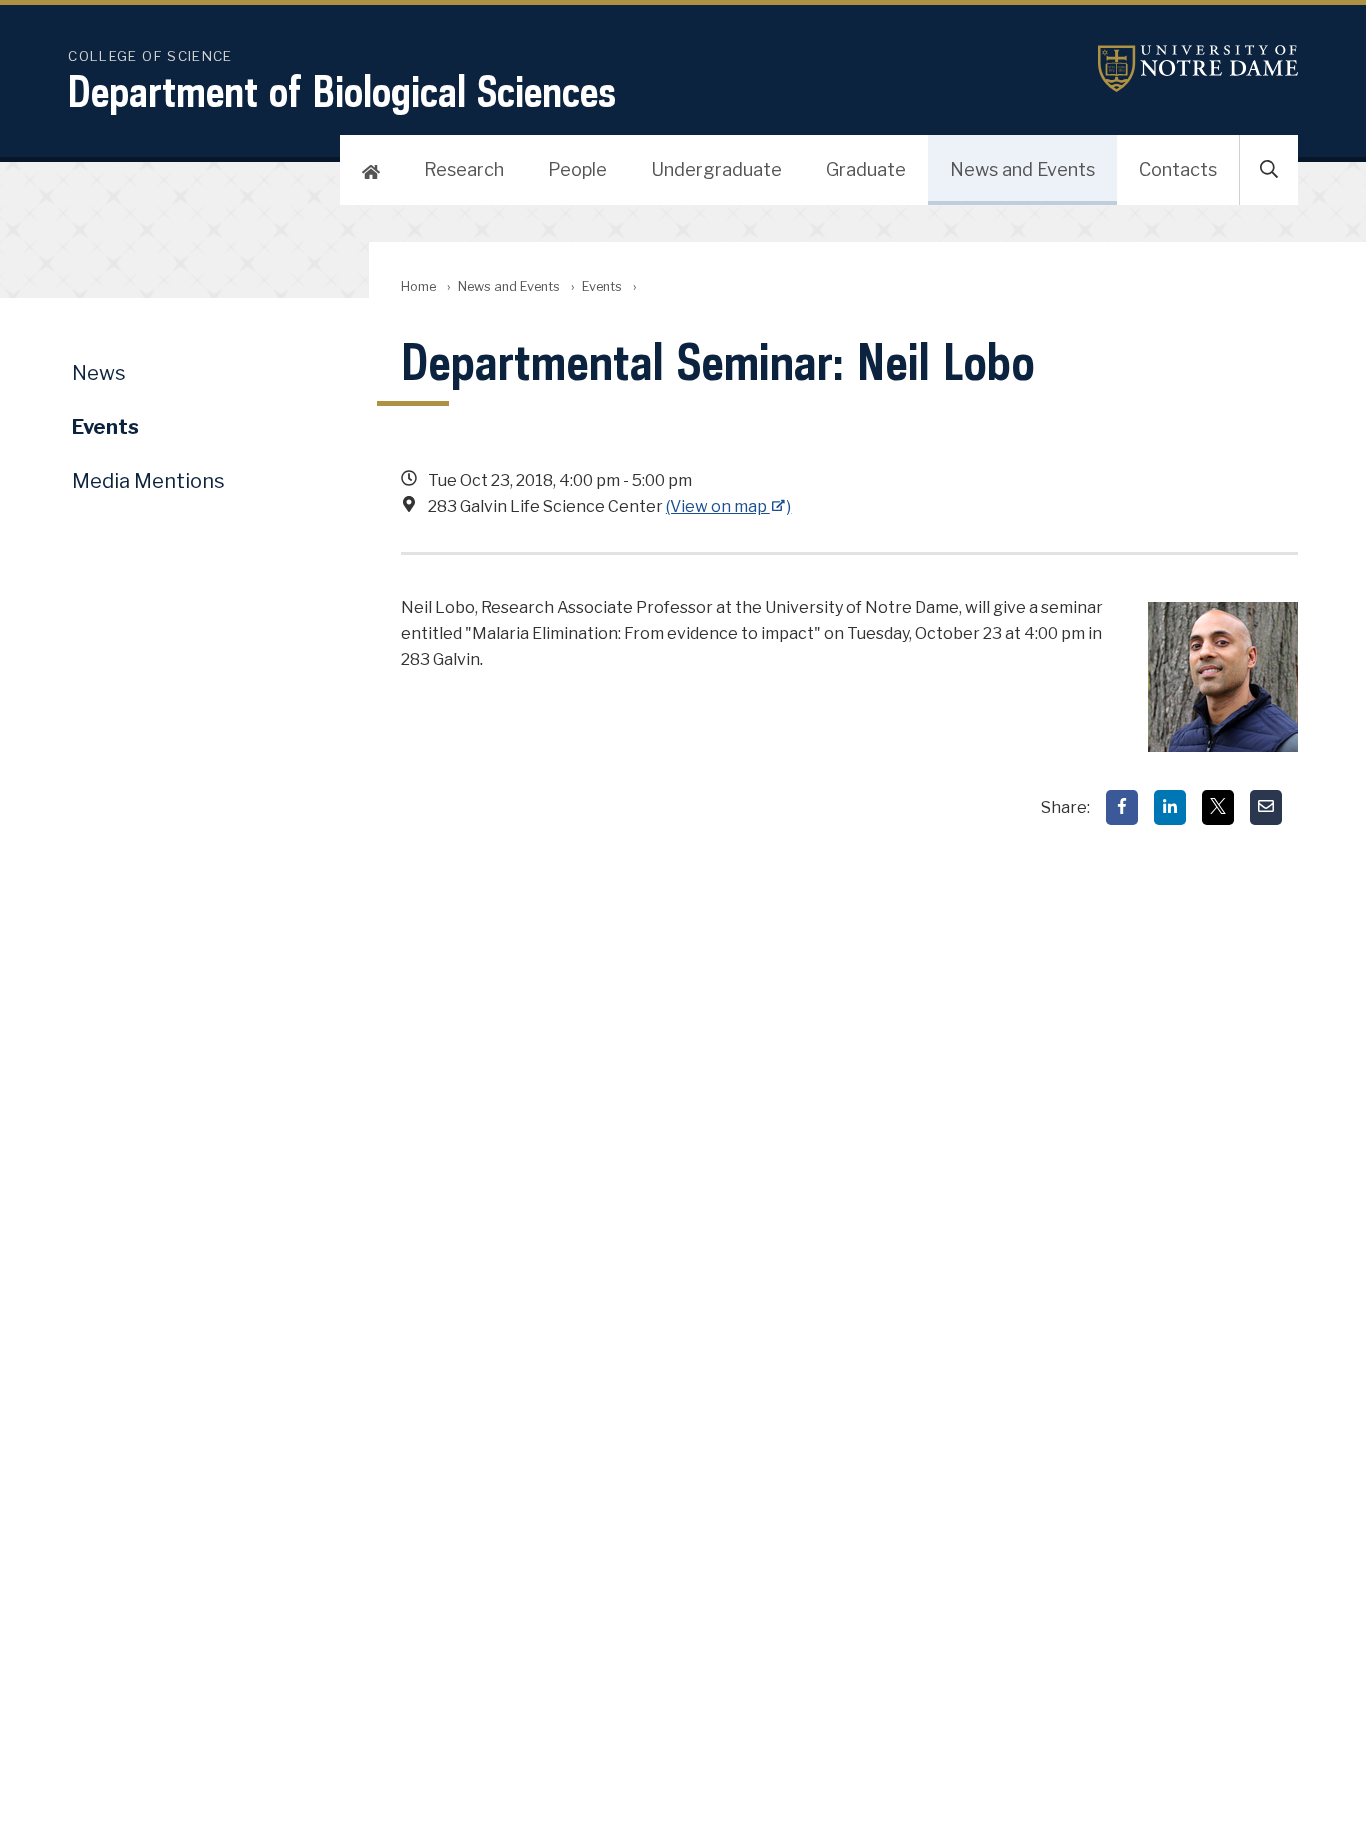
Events (602, 286)
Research (464, 169)
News (99, 373)
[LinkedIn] (1170, 807)
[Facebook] (1122, 807)
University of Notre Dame (1198, 68)
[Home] (371, 170)
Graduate (866, 169)
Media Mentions (148, 481)
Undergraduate (716, 169)
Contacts (1178, 169)
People (577, 169)
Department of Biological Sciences (342, 91)
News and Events (1022, 169)
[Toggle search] (1269, 170)
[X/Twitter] (1218, 807)
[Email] (1266, 807)
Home (418, 286)
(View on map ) (729, 506)
